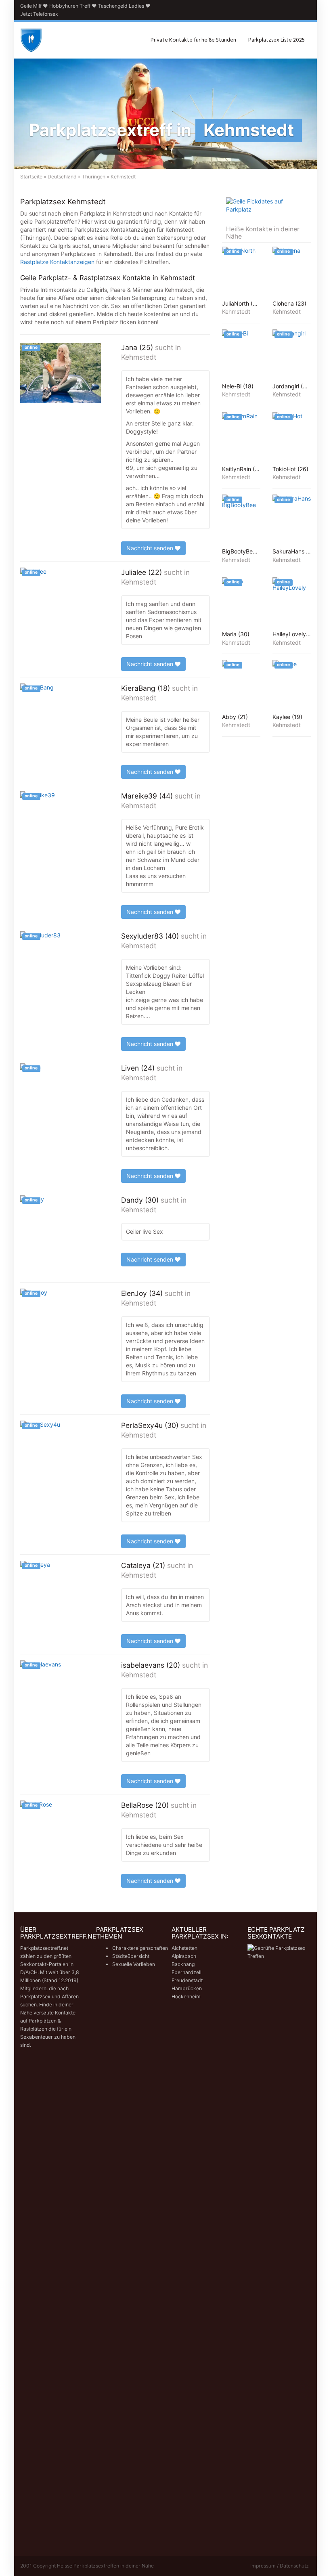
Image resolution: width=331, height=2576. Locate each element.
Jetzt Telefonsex (39, 14)
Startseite (31, 177)
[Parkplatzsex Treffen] (31, 40)
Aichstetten (184, 1948)
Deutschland (62, 177)
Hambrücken (187, 1988)
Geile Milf (31, 6)
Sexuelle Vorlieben (134, 1964)
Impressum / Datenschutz (280, 2566)
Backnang (183, 1964)
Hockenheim (186, 1996)
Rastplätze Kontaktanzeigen (57, 262)
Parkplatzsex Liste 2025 (277, 40)
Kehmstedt (139, 357)
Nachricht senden (151, 548)
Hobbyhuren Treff (70, 6)
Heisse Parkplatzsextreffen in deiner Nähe (105, 2566)
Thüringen (94, 177)
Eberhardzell (186, 1972)
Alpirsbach (184, 1956)
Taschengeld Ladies (121, 6)
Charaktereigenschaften (140, 1948)
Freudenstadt (187, 1980)
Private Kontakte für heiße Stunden (193, 40)
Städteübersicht (131, 1956)
